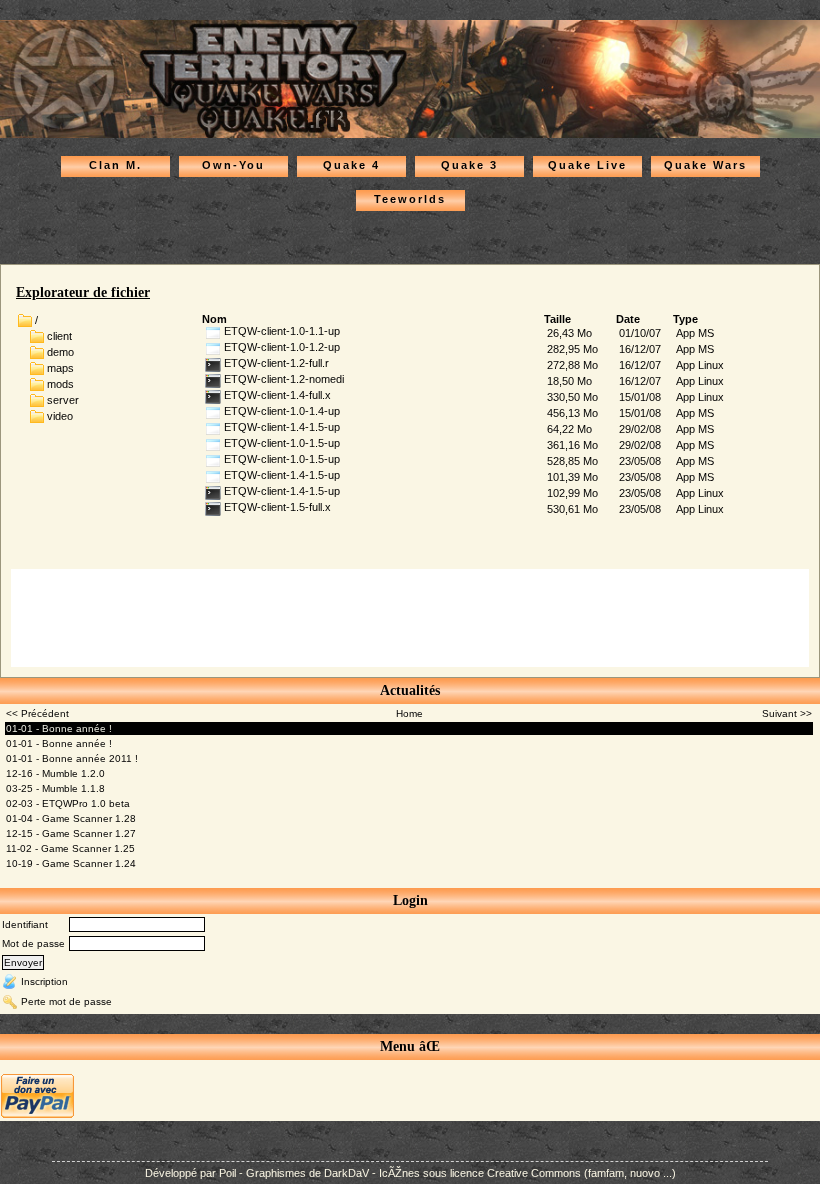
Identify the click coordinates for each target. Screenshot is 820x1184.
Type (685, 319)
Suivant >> (787, 713)
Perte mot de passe (66, 1001)
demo (60, 351)
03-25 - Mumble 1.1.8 (55, 788)
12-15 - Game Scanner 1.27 (71, 833)
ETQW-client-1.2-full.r (275, 363)
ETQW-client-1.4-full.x (276, 395)
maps (60, 367)
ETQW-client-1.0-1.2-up (280, 347)
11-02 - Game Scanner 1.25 (70, 848)
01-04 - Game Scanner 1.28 (71, 818)
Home (409, 713)
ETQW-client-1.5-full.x (276, 507)
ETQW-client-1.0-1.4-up (280, 411)
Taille (557, 319)
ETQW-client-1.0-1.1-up (280, 331)
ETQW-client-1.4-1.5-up (280, 427)
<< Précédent (37, 713)
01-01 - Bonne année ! (59, 728)
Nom (214, 319)
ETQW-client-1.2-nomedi (282, 379)
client (59, 335)
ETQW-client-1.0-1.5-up (280, 443)
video (60, 415)
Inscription (44, 981)
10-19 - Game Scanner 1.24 (71, 863)
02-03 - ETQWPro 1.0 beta (68, 803)
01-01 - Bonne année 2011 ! (72, 758)
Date (628, 319)
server (63, 399)
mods (60, 383)
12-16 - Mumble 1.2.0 (55, 773)
